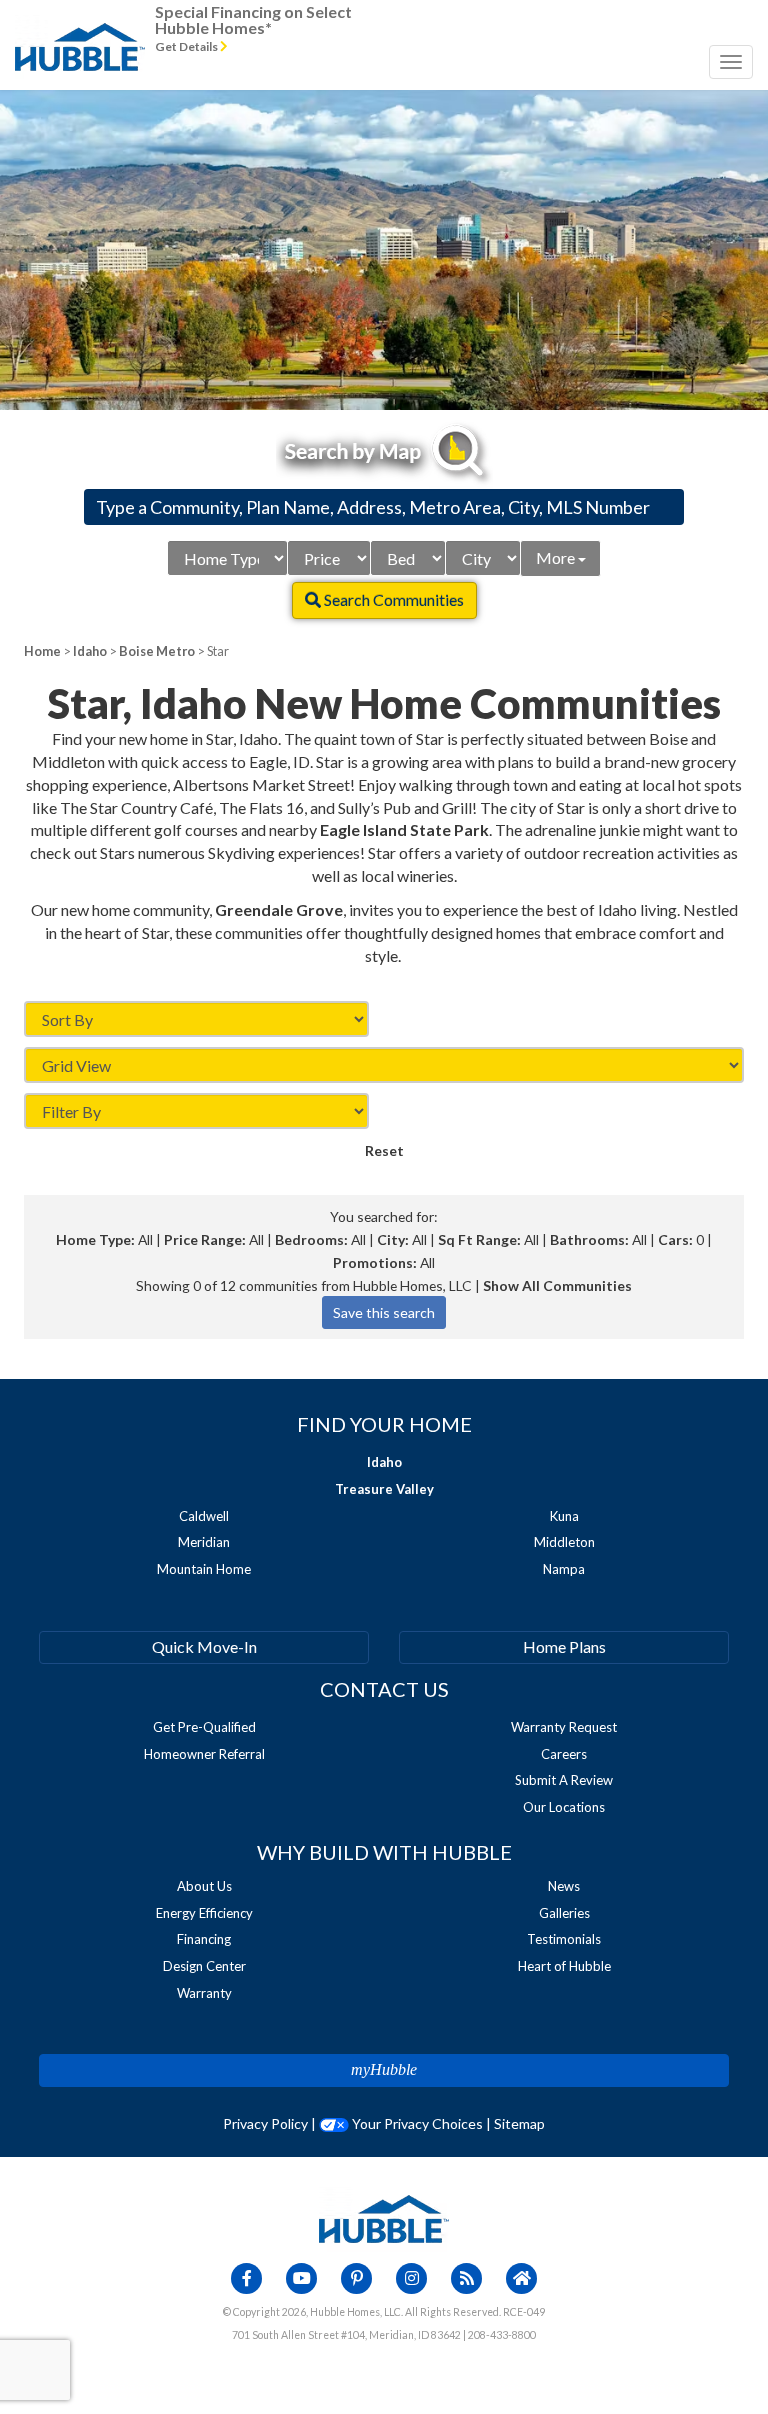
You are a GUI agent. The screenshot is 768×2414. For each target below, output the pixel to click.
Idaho (90, 651)
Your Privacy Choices (416, 2123)
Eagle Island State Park (404, 829)
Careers (564, 1754)
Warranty (204, 1993)
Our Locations (564, 1807)
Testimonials (564, 1939)
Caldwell (204, 1516)
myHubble (384, 2069)
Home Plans (564, 1646)
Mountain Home (204, 1569)
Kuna (564, 1516)
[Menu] (731, 62)
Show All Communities (557, 1285)
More (557, 557)
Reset (384, 1150)
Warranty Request (564, 1727)
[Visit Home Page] (80, 25)
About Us (204, 1886)
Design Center (204, 1966)
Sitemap (519, 2123)
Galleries (564, 1913)
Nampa (564, 1569)
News (564, 1886)
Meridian (204, 1542)
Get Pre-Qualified (204, 1727)
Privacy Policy (265, 2123)
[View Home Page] (384, 2216)
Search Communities (392, 599)
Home (42, 651)
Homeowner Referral (204, 1754)
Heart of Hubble (564, 1966)
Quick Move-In (204, 1646)
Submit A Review (564, 1780)
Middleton (564, 1542)
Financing (204, 1939)
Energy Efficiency (204, 1913)
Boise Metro (157, 651)
